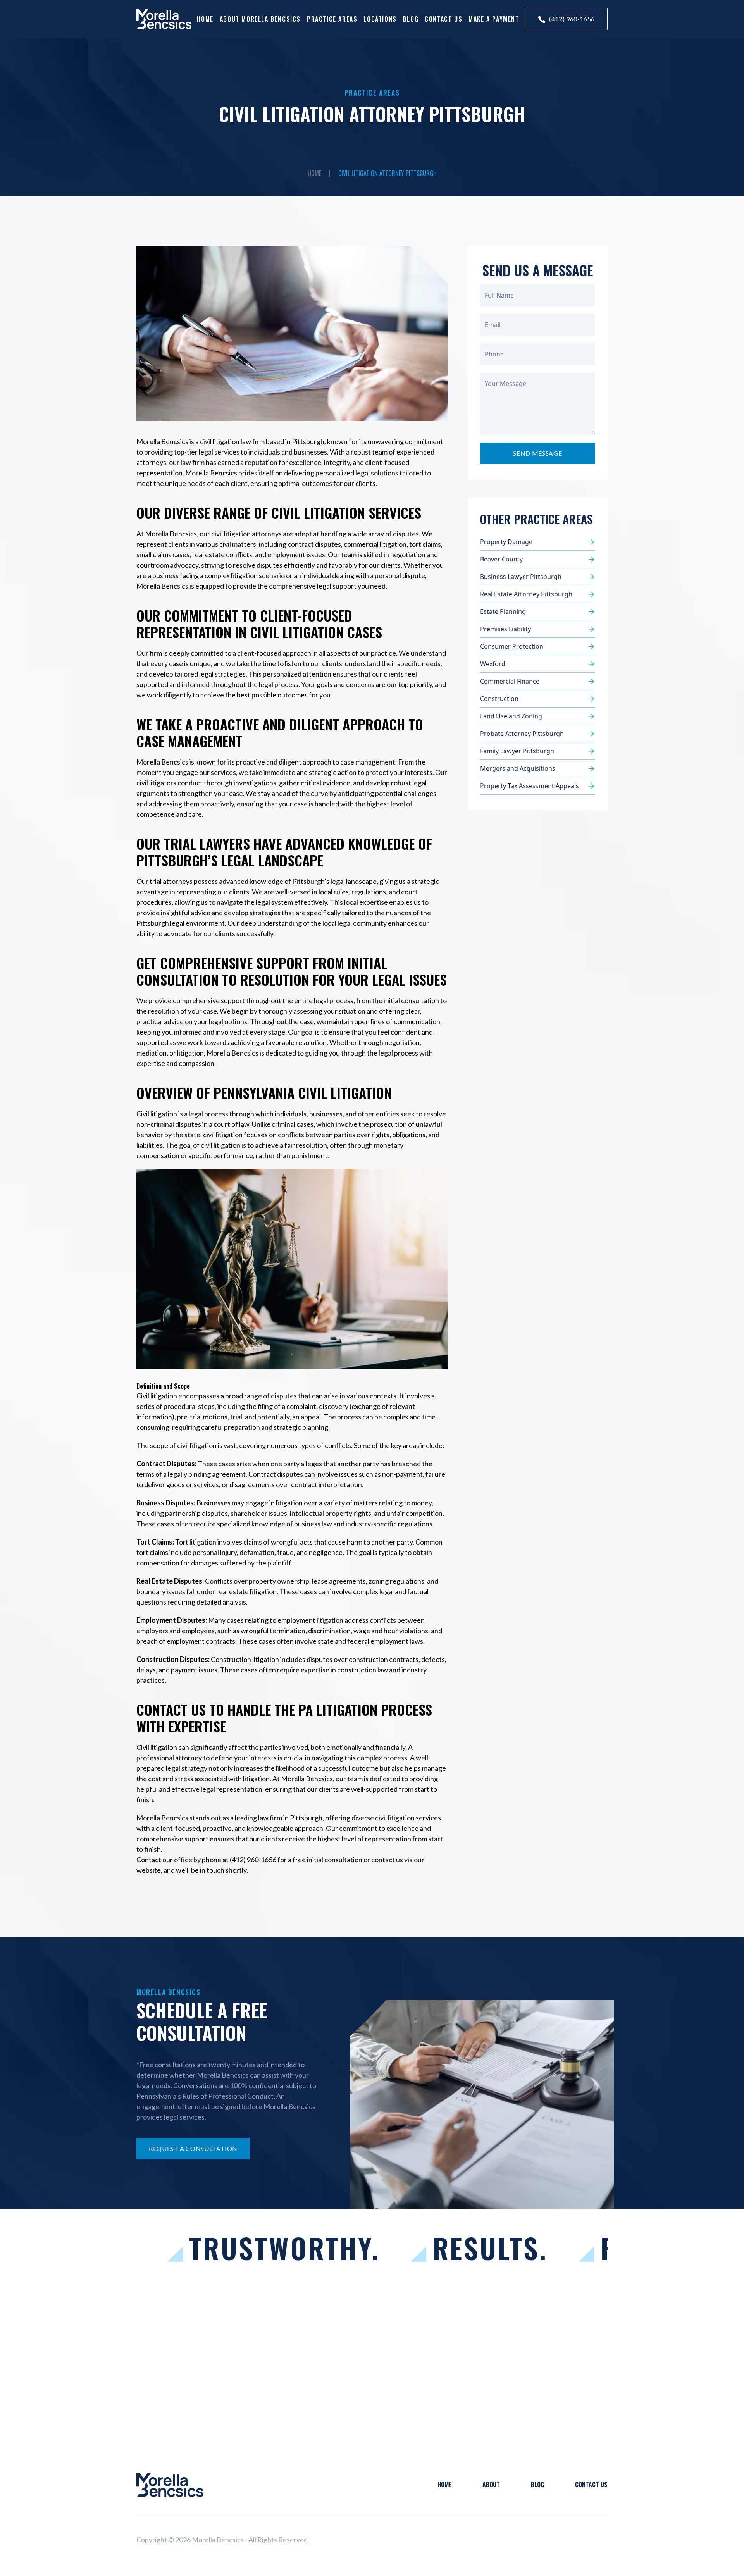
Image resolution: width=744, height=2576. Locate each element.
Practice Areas (332, 19)
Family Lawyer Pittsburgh (517, 751)
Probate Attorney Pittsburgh (522, 734)
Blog (411, 19)
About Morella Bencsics (260, 19)
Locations (380, 19)
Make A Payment (494, 19)
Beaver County (501, 559)
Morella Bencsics (162, 1818)
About (491, 2485)
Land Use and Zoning (511, 716)
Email (493, 325)
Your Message (505, 384)
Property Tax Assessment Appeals (530, 786)
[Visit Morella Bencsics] (164, 19)
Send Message (537, 453)
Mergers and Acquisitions (518, 768)
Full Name (499, 295)
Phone (494, 354)
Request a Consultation (193, 2148)
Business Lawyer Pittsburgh (521, 577)
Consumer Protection (512, 646)
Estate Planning (503, 611)
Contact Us (443, 19)
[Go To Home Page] (170, 2485)
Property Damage (506, 542)
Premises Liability (505, 629)
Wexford (493, 664)
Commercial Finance (510, 681)
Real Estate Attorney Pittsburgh (526, 594)
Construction (500, 699)
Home (205, 19)
